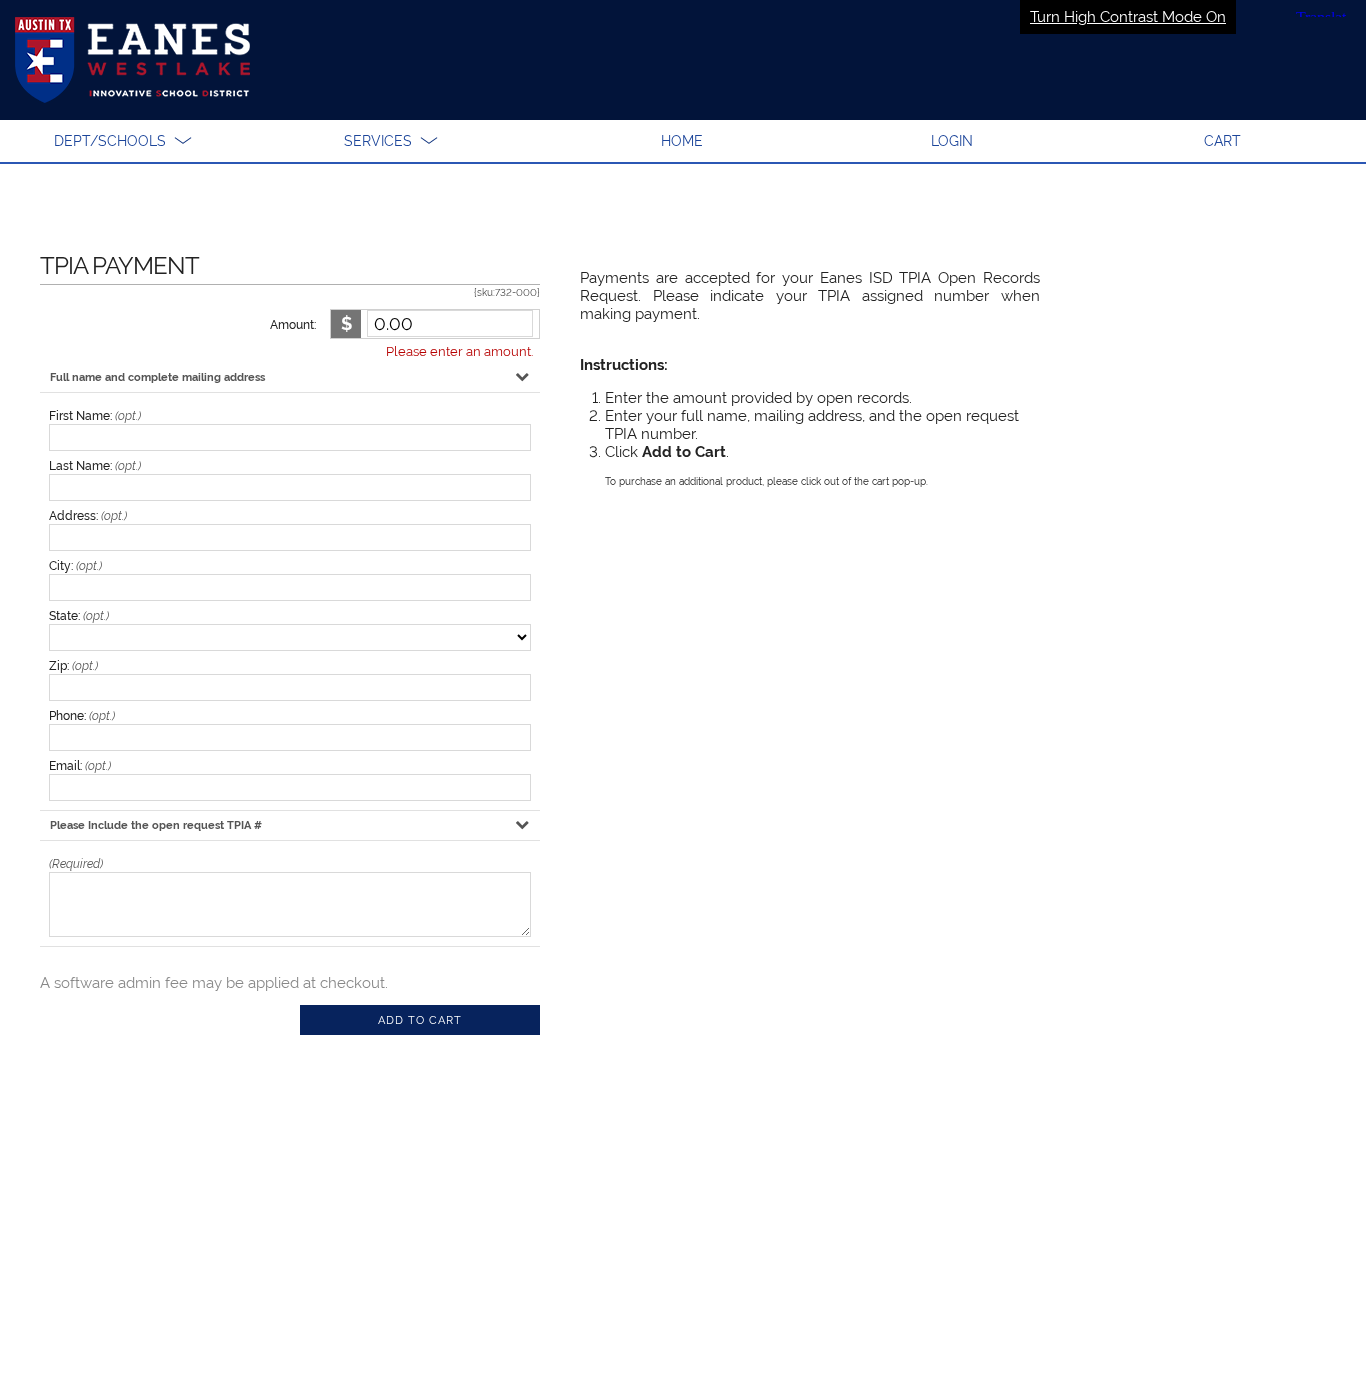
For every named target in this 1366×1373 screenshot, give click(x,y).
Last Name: (95, 466)
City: (75, 566)
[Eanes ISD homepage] (683, 60)
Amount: (293, 325)
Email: (80, 766)
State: (79, 616)
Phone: (82, 716)
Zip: (73, 666)
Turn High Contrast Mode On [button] (1128, 17)
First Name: (95, 416)
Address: (88, 516)
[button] (123, 141)
